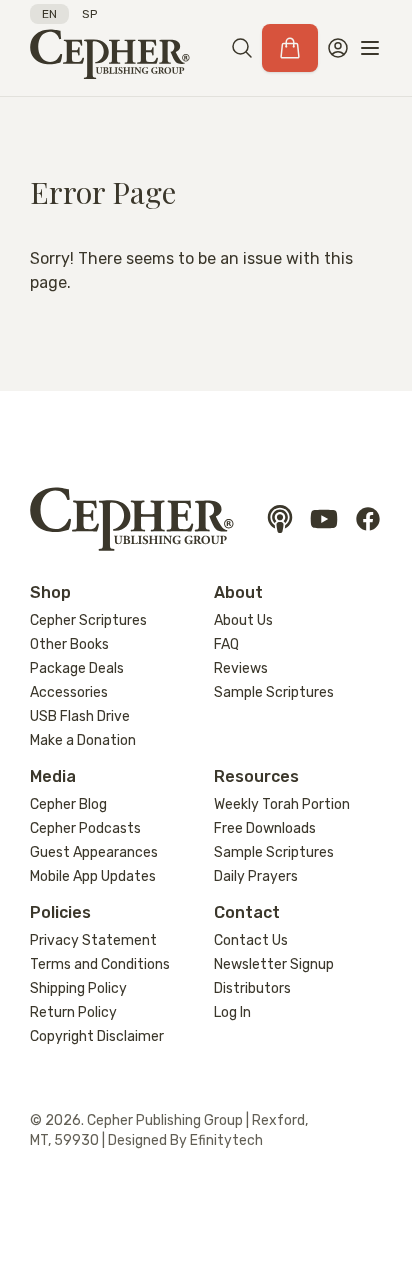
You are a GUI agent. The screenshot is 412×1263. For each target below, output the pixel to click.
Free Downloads (265, 828)
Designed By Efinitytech (185, 1140)
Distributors (252, 988)
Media (53, 776)
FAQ (226, 644)
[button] (242, 48)
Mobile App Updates (93, 876)
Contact (247, 912)
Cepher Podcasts (85, 828)
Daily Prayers (256, 876)
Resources (256, 776)
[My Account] (338, 48)
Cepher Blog (68, 804)
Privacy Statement (93, 940)
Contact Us (251, 940)
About (238, 592)
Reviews (241, 668)
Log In (232, 1012)
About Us (243, 620)
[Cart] (290, 48)
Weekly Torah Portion (282, 804)
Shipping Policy (78, 988)
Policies (60, 912)
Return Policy (73, 1012)
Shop (50, 592)
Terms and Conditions (100, 964)
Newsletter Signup (274, 964)
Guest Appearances (94, 852)
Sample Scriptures (274, 692)
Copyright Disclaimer (97, 1036)
